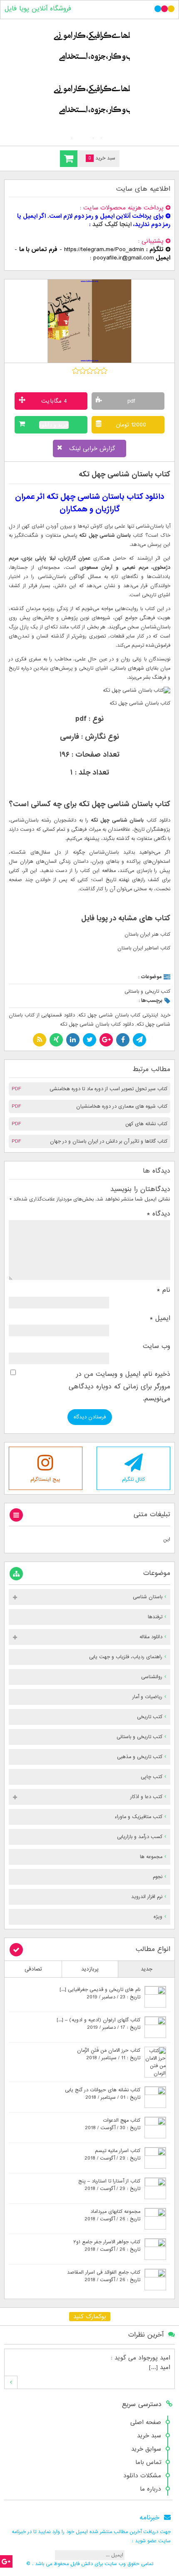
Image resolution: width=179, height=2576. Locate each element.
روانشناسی (152, 1677)
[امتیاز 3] (90, 371)
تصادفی (33, 1969)
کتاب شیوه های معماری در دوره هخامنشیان (122, 1106)
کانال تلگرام (133, 1480)
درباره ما (150, 2489)
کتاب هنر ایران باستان (147, 934)
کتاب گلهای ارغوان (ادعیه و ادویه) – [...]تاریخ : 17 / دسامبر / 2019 (98, 2024)
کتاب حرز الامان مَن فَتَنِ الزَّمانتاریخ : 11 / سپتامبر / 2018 (109, 2054)
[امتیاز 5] (104, 371)
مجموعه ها (151, 1857)
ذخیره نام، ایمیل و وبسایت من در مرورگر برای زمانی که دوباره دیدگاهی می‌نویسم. (119, 1386)
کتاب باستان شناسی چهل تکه (124, 475)
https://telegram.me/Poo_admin (104, 249)
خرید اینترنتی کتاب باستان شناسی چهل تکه (124, 1015)
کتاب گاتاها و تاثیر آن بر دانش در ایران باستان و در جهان (109, 1141)
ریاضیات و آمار (147, 1697)
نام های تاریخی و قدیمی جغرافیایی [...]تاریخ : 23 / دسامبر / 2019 (100, 1993)
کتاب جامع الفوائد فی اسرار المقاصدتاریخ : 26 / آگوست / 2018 (104, 2276)
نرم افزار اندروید (147, 1897)
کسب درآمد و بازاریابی (140, 1837)
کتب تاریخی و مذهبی (140, 1757)
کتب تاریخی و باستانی (147, 992)
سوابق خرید (146, 2449)
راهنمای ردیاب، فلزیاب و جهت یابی (126, 1657)
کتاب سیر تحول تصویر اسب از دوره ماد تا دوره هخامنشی (108, 1089)
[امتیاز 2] (83, 371)
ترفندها (155, 1617)
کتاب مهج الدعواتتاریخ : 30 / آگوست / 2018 (113, 2124)
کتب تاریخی (150, 1717)
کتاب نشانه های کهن (146, 1124)
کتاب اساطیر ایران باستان (144, 948)
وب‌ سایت (157, 1346)
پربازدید (90, 1969)
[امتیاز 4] (97, 371)
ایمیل (160, 1318)
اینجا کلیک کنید (112, 224)
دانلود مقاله (151, 1637)
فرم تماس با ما (38, 249)
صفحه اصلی (146, 2422)
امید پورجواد (154, 2358)
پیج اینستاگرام (45, 1480)
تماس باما (148, 2462)
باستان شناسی (148, 1597)
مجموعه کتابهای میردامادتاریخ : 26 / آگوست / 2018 (112, 2215)
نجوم (158, 1877)
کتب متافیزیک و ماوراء (138, 1817)
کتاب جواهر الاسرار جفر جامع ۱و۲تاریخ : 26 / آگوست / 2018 (107, 2246)
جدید (147, 1969)
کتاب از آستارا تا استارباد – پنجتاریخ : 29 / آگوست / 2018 (109, 2185)
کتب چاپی (152, 1777)
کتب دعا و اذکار (146, 1797)
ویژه (158, 1917)
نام (164, 1290)
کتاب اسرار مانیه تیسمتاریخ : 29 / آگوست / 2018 (112, 2155)
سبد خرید (149, 2436)
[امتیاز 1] (76, 371)
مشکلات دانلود (142, 2476)
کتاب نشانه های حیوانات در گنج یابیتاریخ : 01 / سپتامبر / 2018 (103, 2094)
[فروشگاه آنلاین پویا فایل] (89, 81)
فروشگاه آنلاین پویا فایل (38, 9)
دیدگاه (159, 1214)
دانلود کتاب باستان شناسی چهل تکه (97, 1024)
